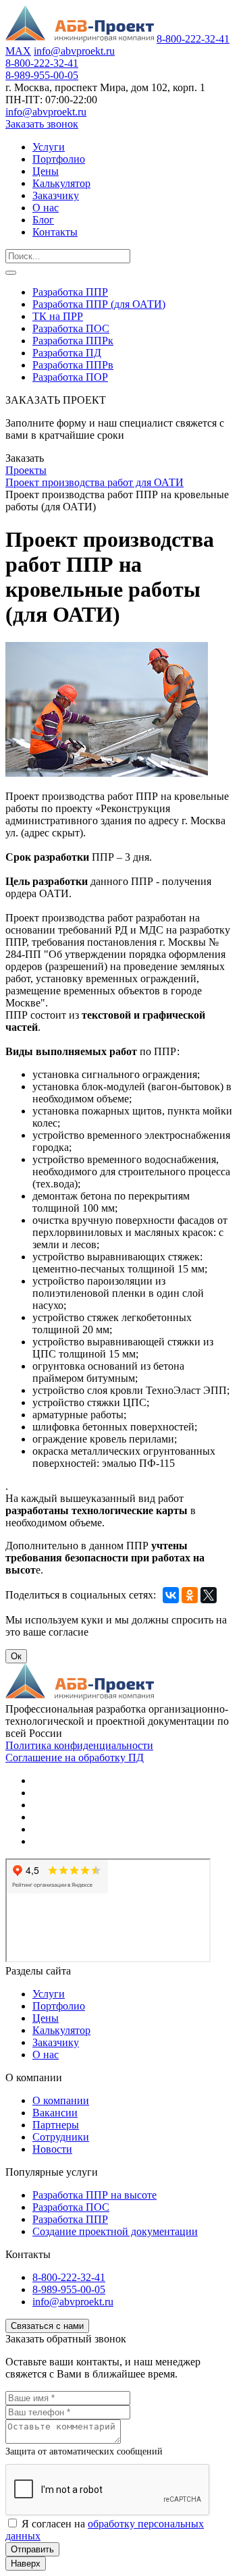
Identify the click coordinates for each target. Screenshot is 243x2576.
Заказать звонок (42, 124)
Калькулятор (61, 183)
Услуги (49, 147)
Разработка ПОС (71, 328)
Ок (16, 1656)
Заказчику (56, 195)
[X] (209, 1595)
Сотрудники (61, 2137)
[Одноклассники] (190, 1595)
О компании (61, 2100)
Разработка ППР (70, 292)
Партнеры (56, 2125)
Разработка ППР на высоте (94, 2195)
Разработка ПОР (70, 377)
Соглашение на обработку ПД (75, 1757)
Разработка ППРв (73, 365)
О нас (46, 208)
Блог (43, 220)
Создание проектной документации (115, 2231)
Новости (52, 2149)
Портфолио (59, 159)
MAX (18, 51)
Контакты (55, 232)
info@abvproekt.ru (74, 51)
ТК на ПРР (58, 316)
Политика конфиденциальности (79, 1745)
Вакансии (55, 2113)
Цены (46, 171)
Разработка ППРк (73, 341)
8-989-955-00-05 (42, 75)
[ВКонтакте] (171, 1595)
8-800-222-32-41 (193, 39)
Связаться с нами (47, 2326)
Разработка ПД (67, 353)
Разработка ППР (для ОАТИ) (99, 304)
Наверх (26, 2564)
